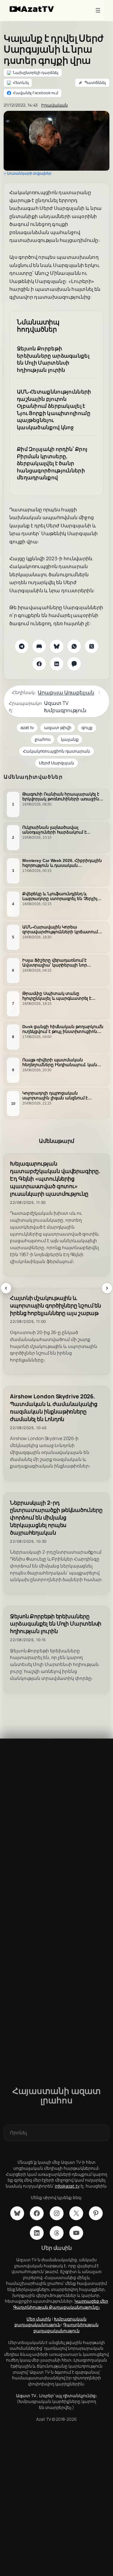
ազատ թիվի (58, 727)
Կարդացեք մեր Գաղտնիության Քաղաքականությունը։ (61, 2304)
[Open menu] (98, 10)
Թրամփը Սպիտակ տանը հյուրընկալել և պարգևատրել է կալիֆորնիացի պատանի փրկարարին (57, 996)
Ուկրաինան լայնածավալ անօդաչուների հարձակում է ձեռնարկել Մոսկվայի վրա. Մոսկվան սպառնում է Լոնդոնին (63, 830)
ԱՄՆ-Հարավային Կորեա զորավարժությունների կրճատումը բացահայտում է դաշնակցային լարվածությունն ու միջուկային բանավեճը (61, 930)
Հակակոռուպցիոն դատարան (56, 751)
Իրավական (54, 105)
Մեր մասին (39, 2319)
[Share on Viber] (74, 664)
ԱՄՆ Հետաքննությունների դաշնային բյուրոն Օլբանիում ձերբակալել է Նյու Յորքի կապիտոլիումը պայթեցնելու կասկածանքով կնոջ (54, 409)
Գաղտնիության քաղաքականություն (66, 2328)
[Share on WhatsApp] (74, 646)
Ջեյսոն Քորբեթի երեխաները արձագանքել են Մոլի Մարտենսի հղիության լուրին (53, 359)
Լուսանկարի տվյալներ (29, 173)
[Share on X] (92, 646)
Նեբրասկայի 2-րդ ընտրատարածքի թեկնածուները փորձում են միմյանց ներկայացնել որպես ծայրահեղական (56, 1518)
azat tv (27, 727)
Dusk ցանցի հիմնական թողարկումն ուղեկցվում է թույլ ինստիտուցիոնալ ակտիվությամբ (63, 1029)
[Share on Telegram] (22, 646)
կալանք (70, 739)
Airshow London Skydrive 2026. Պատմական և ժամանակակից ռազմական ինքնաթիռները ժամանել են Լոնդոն (54, 1408)
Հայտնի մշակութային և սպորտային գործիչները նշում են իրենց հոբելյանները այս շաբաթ (55, 1306)
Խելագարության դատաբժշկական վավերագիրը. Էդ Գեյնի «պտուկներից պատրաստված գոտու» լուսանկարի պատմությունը (55, 1179)
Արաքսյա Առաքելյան (66, 692)
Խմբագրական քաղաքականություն (50, 2322)
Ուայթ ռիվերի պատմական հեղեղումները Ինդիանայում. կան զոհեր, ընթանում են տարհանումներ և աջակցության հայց (60, 1063)
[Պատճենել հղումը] (92, 83)
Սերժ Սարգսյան (56, 763)
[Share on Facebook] (39, 664)
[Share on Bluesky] (57, 646)
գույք (87, 727)
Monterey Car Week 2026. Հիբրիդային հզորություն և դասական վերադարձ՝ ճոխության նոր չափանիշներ (62, 863)
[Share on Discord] (39, 646)
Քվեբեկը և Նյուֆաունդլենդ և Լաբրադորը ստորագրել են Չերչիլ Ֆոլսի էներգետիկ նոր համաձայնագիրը (60, 896)
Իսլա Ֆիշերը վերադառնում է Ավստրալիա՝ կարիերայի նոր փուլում (55, 963)
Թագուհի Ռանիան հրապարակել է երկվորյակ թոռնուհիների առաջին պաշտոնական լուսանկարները (61, 797)
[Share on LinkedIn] (57, 664)
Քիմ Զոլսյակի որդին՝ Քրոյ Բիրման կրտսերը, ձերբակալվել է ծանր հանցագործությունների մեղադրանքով (52, 463)
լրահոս (43, 739)
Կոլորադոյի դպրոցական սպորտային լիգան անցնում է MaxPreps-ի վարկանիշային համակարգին (55, 1096)
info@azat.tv (67, 2186)
